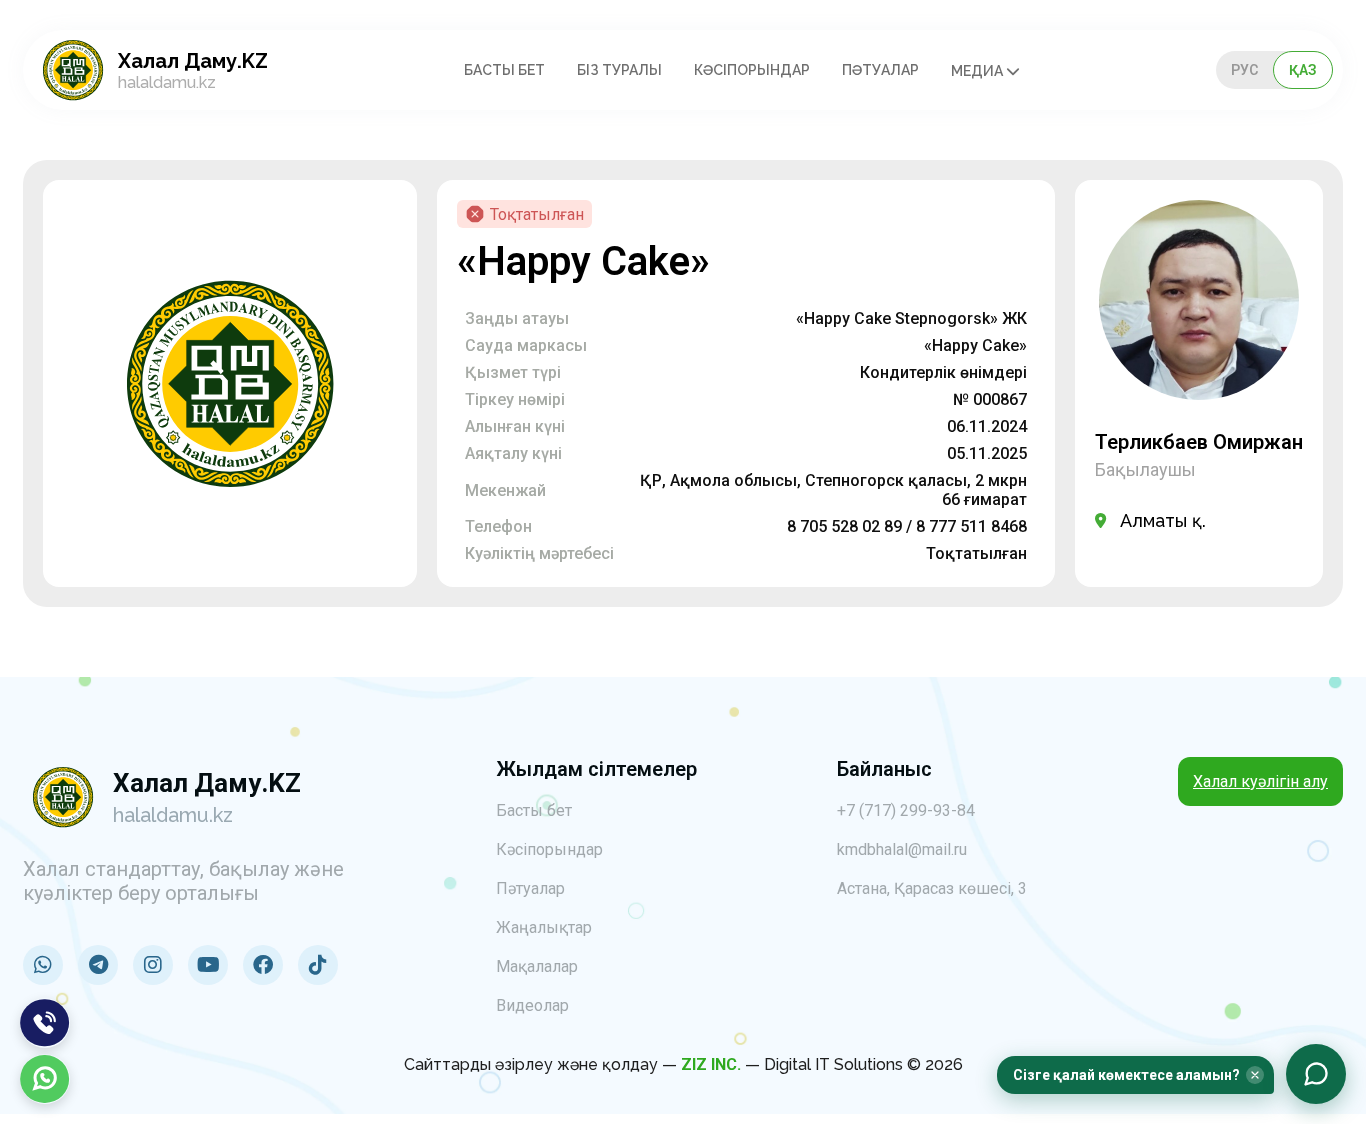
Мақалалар (537, 966)
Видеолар (532, 1005)
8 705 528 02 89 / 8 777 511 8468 (907, 526)
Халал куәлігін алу (1260, 781)
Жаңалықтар (544, 927)
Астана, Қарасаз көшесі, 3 (932, 888)
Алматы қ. (1163, 520)
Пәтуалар (880, 70)
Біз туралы (619, 70)
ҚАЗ (1303, 70)
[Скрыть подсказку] (1255, 1075)
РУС (1244, 70)
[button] (1135, 1075)
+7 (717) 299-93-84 (906, 810)
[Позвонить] (45, 1023)
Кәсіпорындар (752, 70)
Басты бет (504, 70)
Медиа (978, 71)
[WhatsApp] (45, 1079)
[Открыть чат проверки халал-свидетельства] (1316, 1074)
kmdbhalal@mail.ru (902, 849)
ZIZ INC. (711, 1064)
